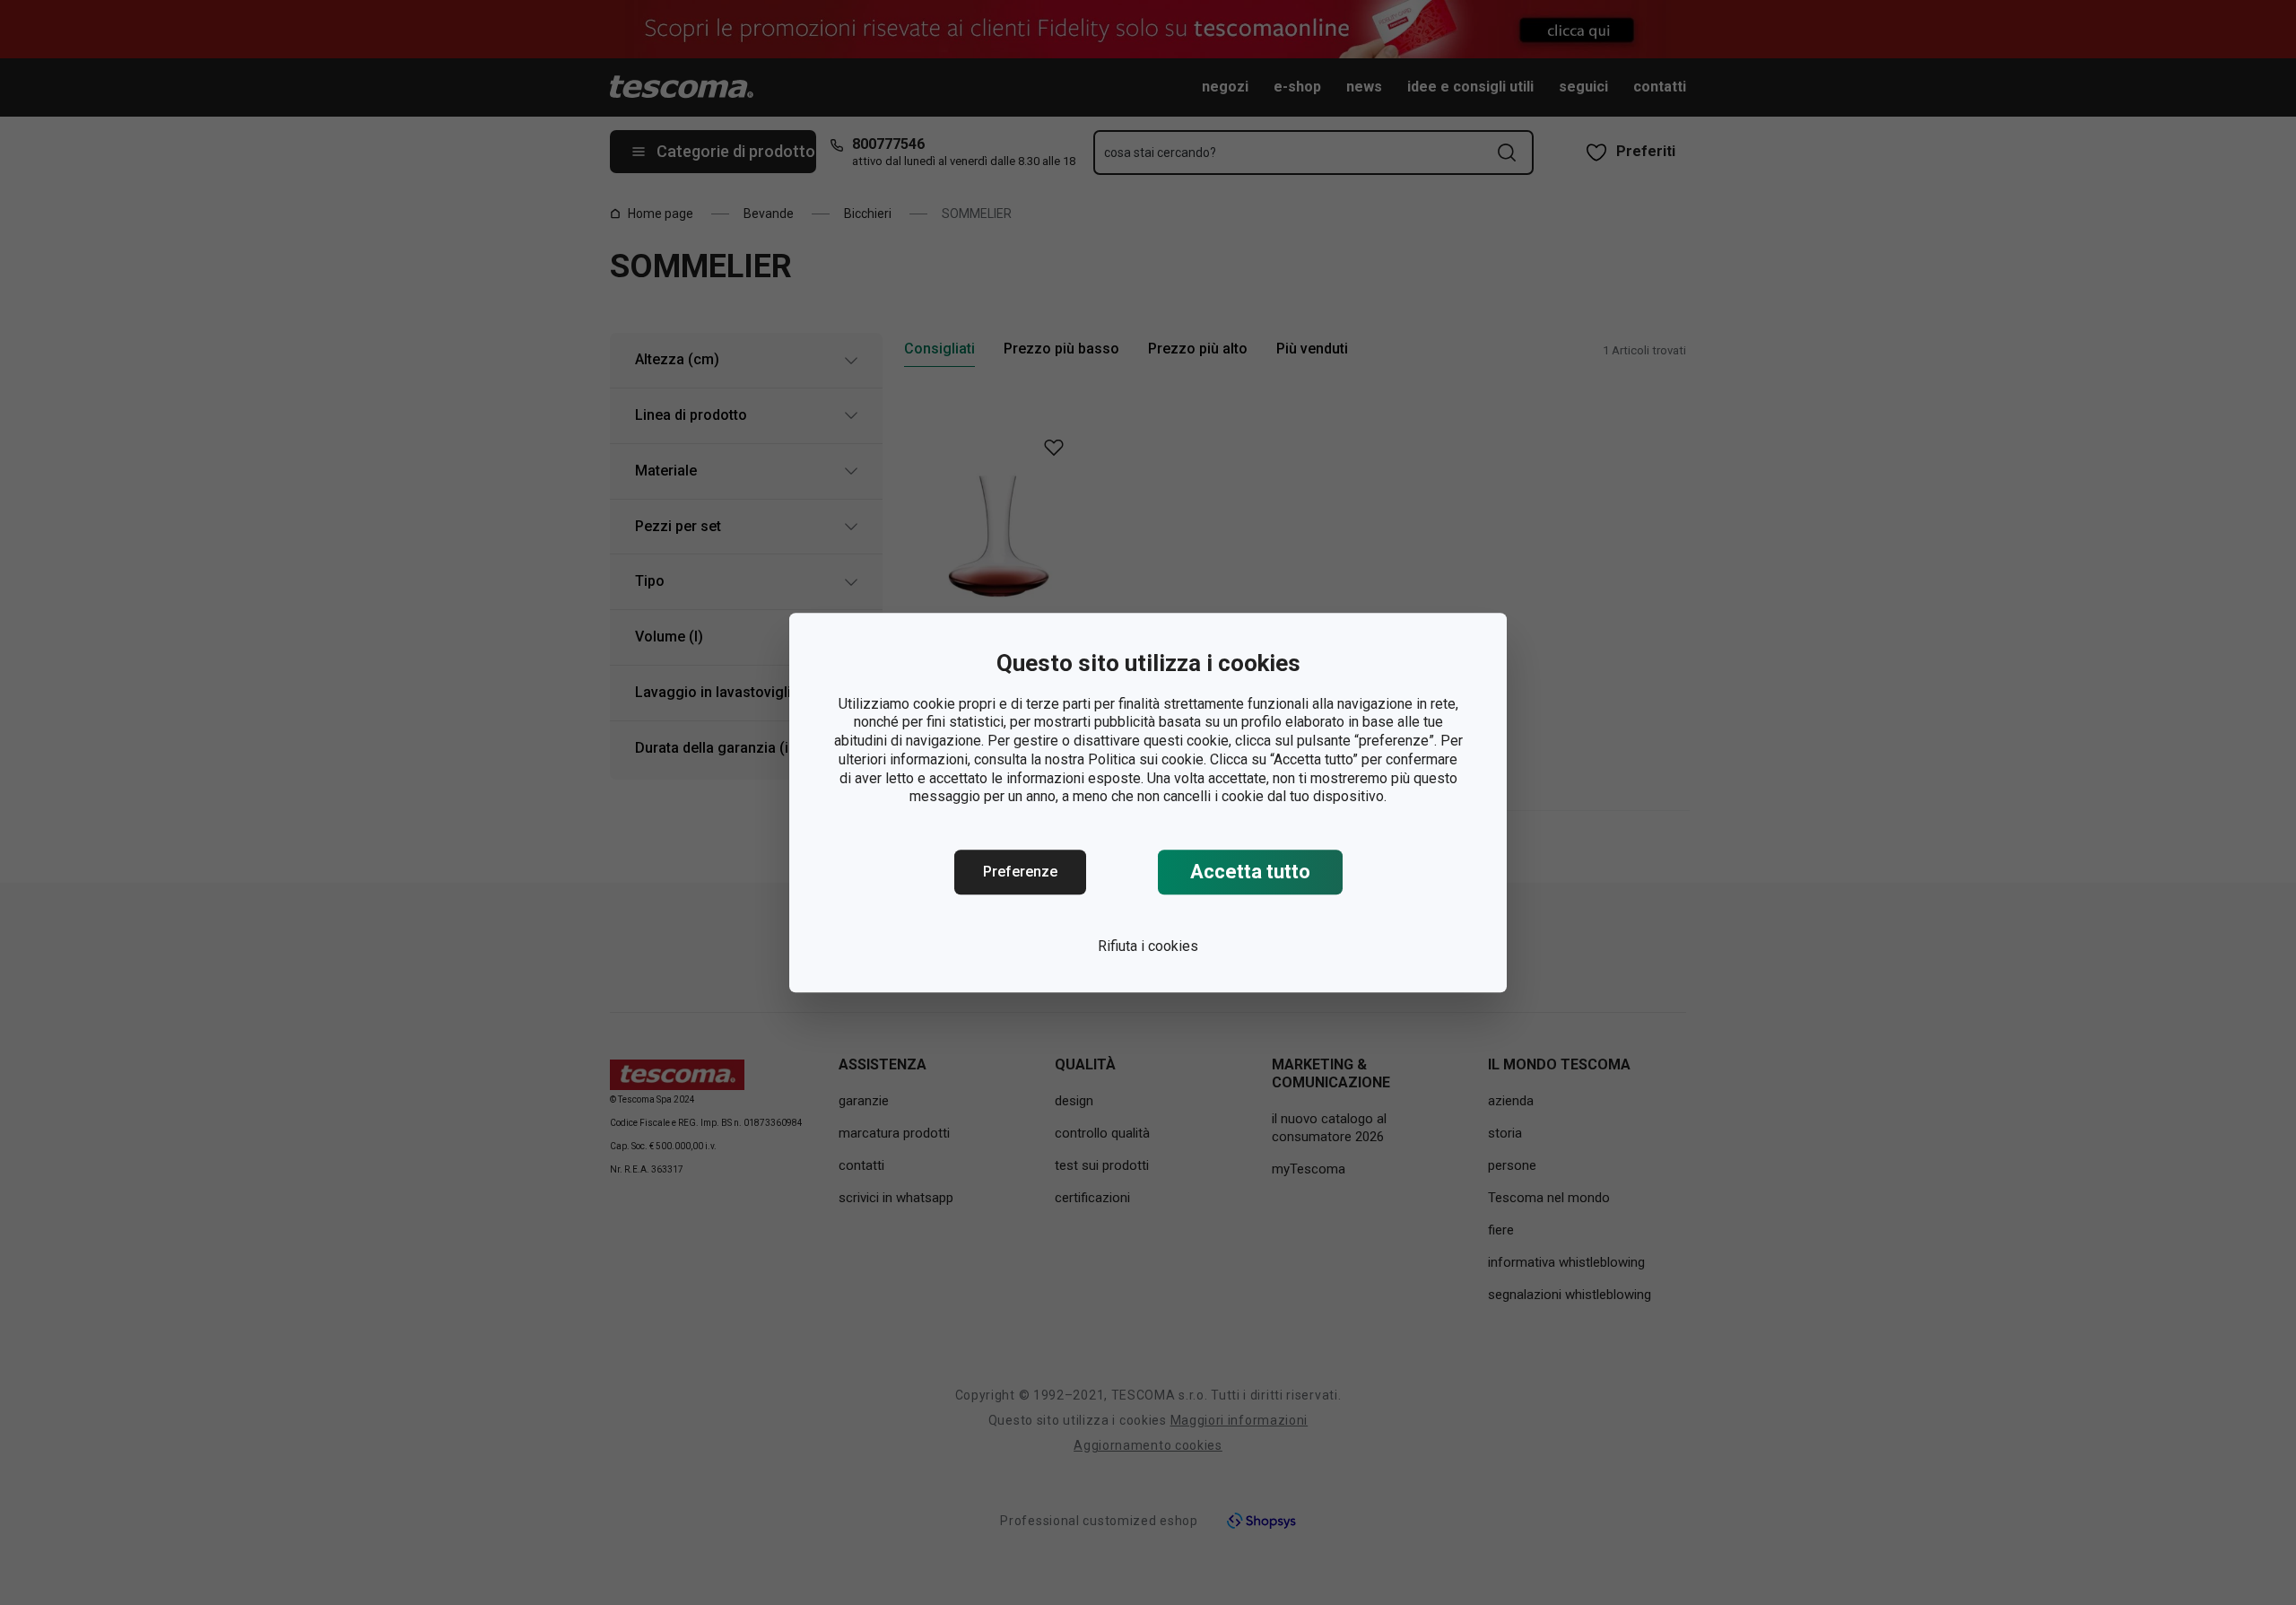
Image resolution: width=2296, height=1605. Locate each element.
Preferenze (1020, 872)
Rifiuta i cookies (1148, 946)
